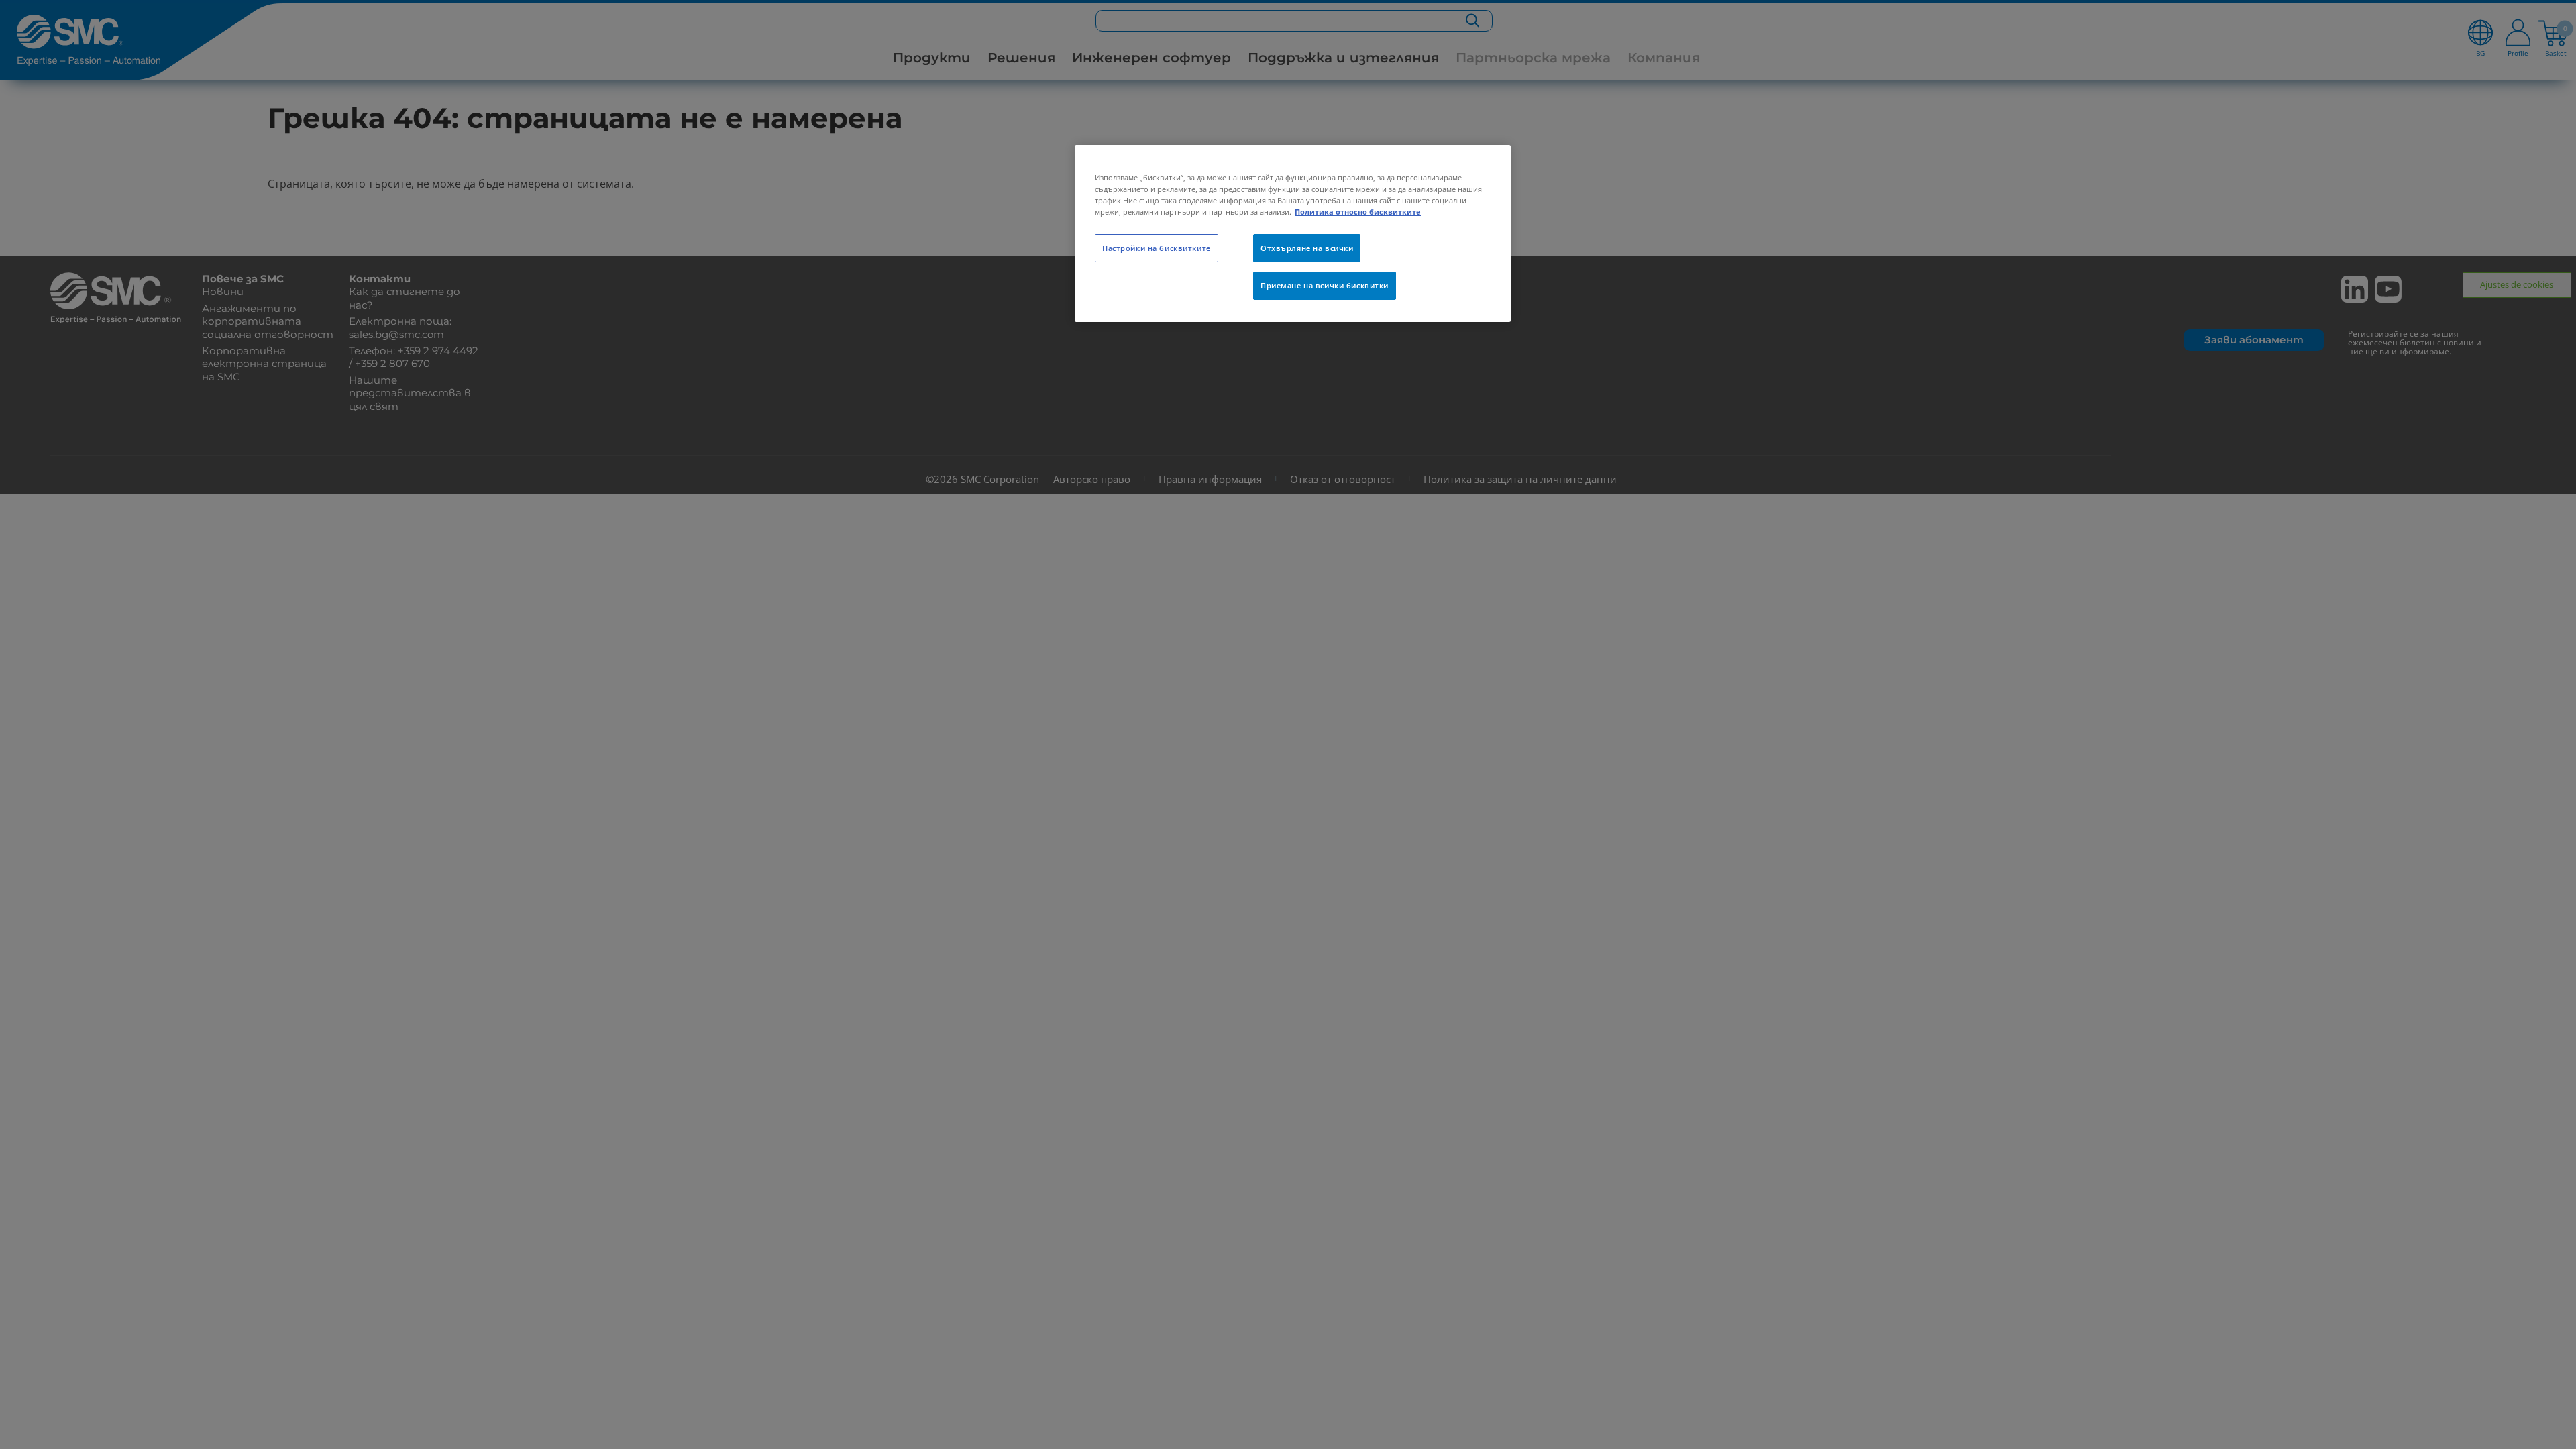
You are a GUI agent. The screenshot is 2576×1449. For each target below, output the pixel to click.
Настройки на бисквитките (1157, 248)
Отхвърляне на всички (1307, 248)
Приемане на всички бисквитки (1325, 285)
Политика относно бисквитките (1358, 212)
